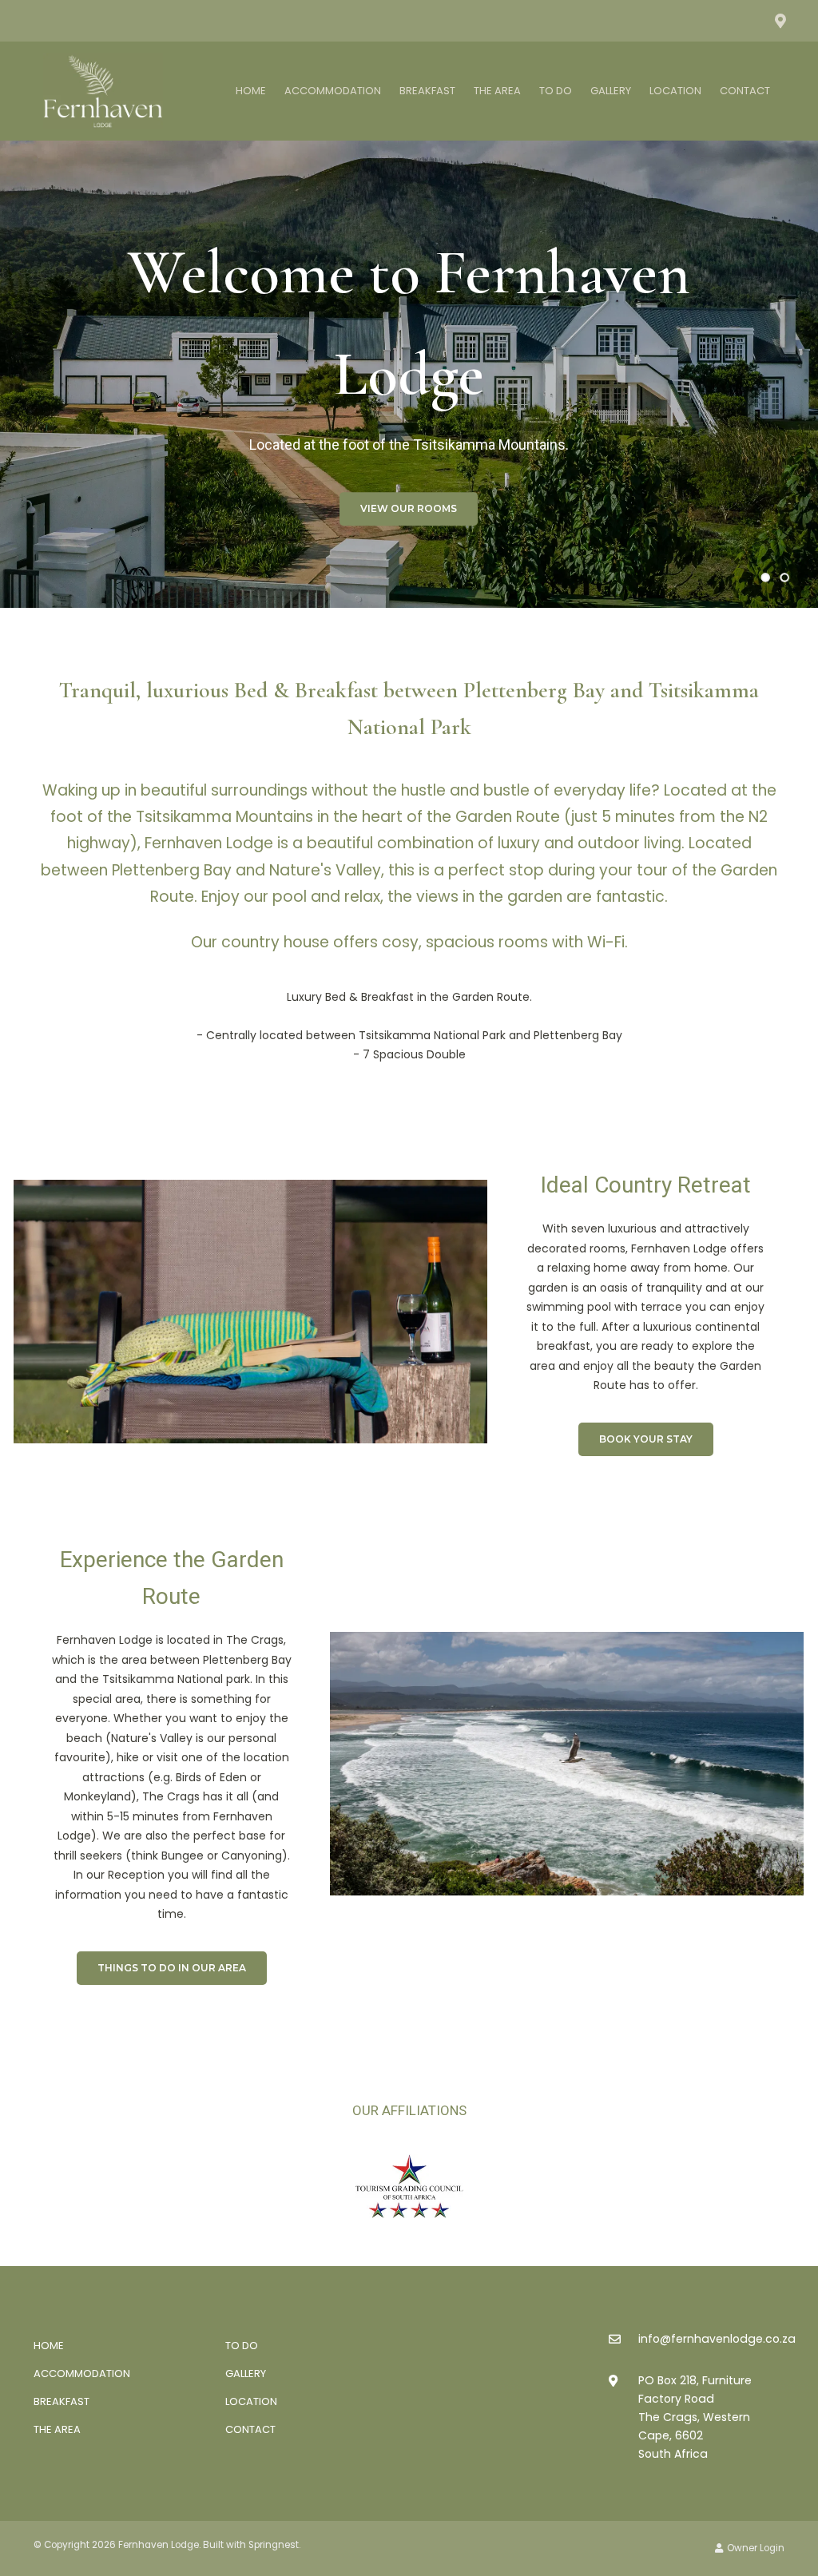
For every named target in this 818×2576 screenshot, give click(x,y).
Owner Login (754, 2548)
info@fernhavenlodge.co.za (717, 2339)
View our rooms (409, 508)
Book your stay (646, 1439)
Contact (745, 91)
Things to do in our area (172, 1968)
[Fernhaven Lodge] (103, 88)
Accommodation (333, 91)
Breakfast (427, 91)
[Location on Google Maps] (780, 20)
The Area (497, 91)
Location (675, 91)
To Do (556, 91)
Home (251, 91)
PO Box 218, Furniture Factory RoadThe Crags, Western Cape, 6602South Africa (695, 2417)
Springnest (274, 2545)
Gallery (611, 91)
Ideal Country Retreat (646, 1185)
